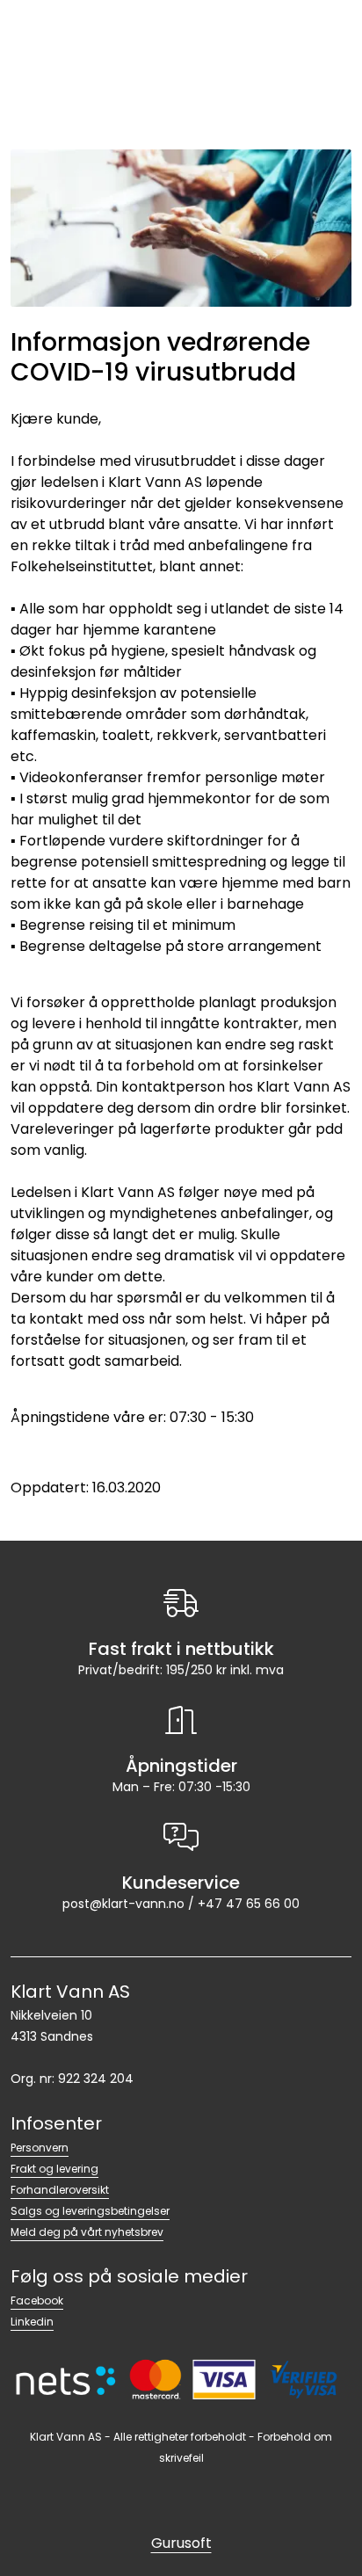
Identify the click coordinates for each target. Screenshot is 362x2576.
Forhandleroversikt (60, 2190)
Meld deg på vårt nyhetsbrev (87, 2232)
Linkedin (32, 2322)
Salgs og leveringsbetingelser (90, 2211)
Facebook (37, 2300)
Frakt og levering (54, 2169)
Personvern (40, 2148)
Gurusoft (181, 2543)
